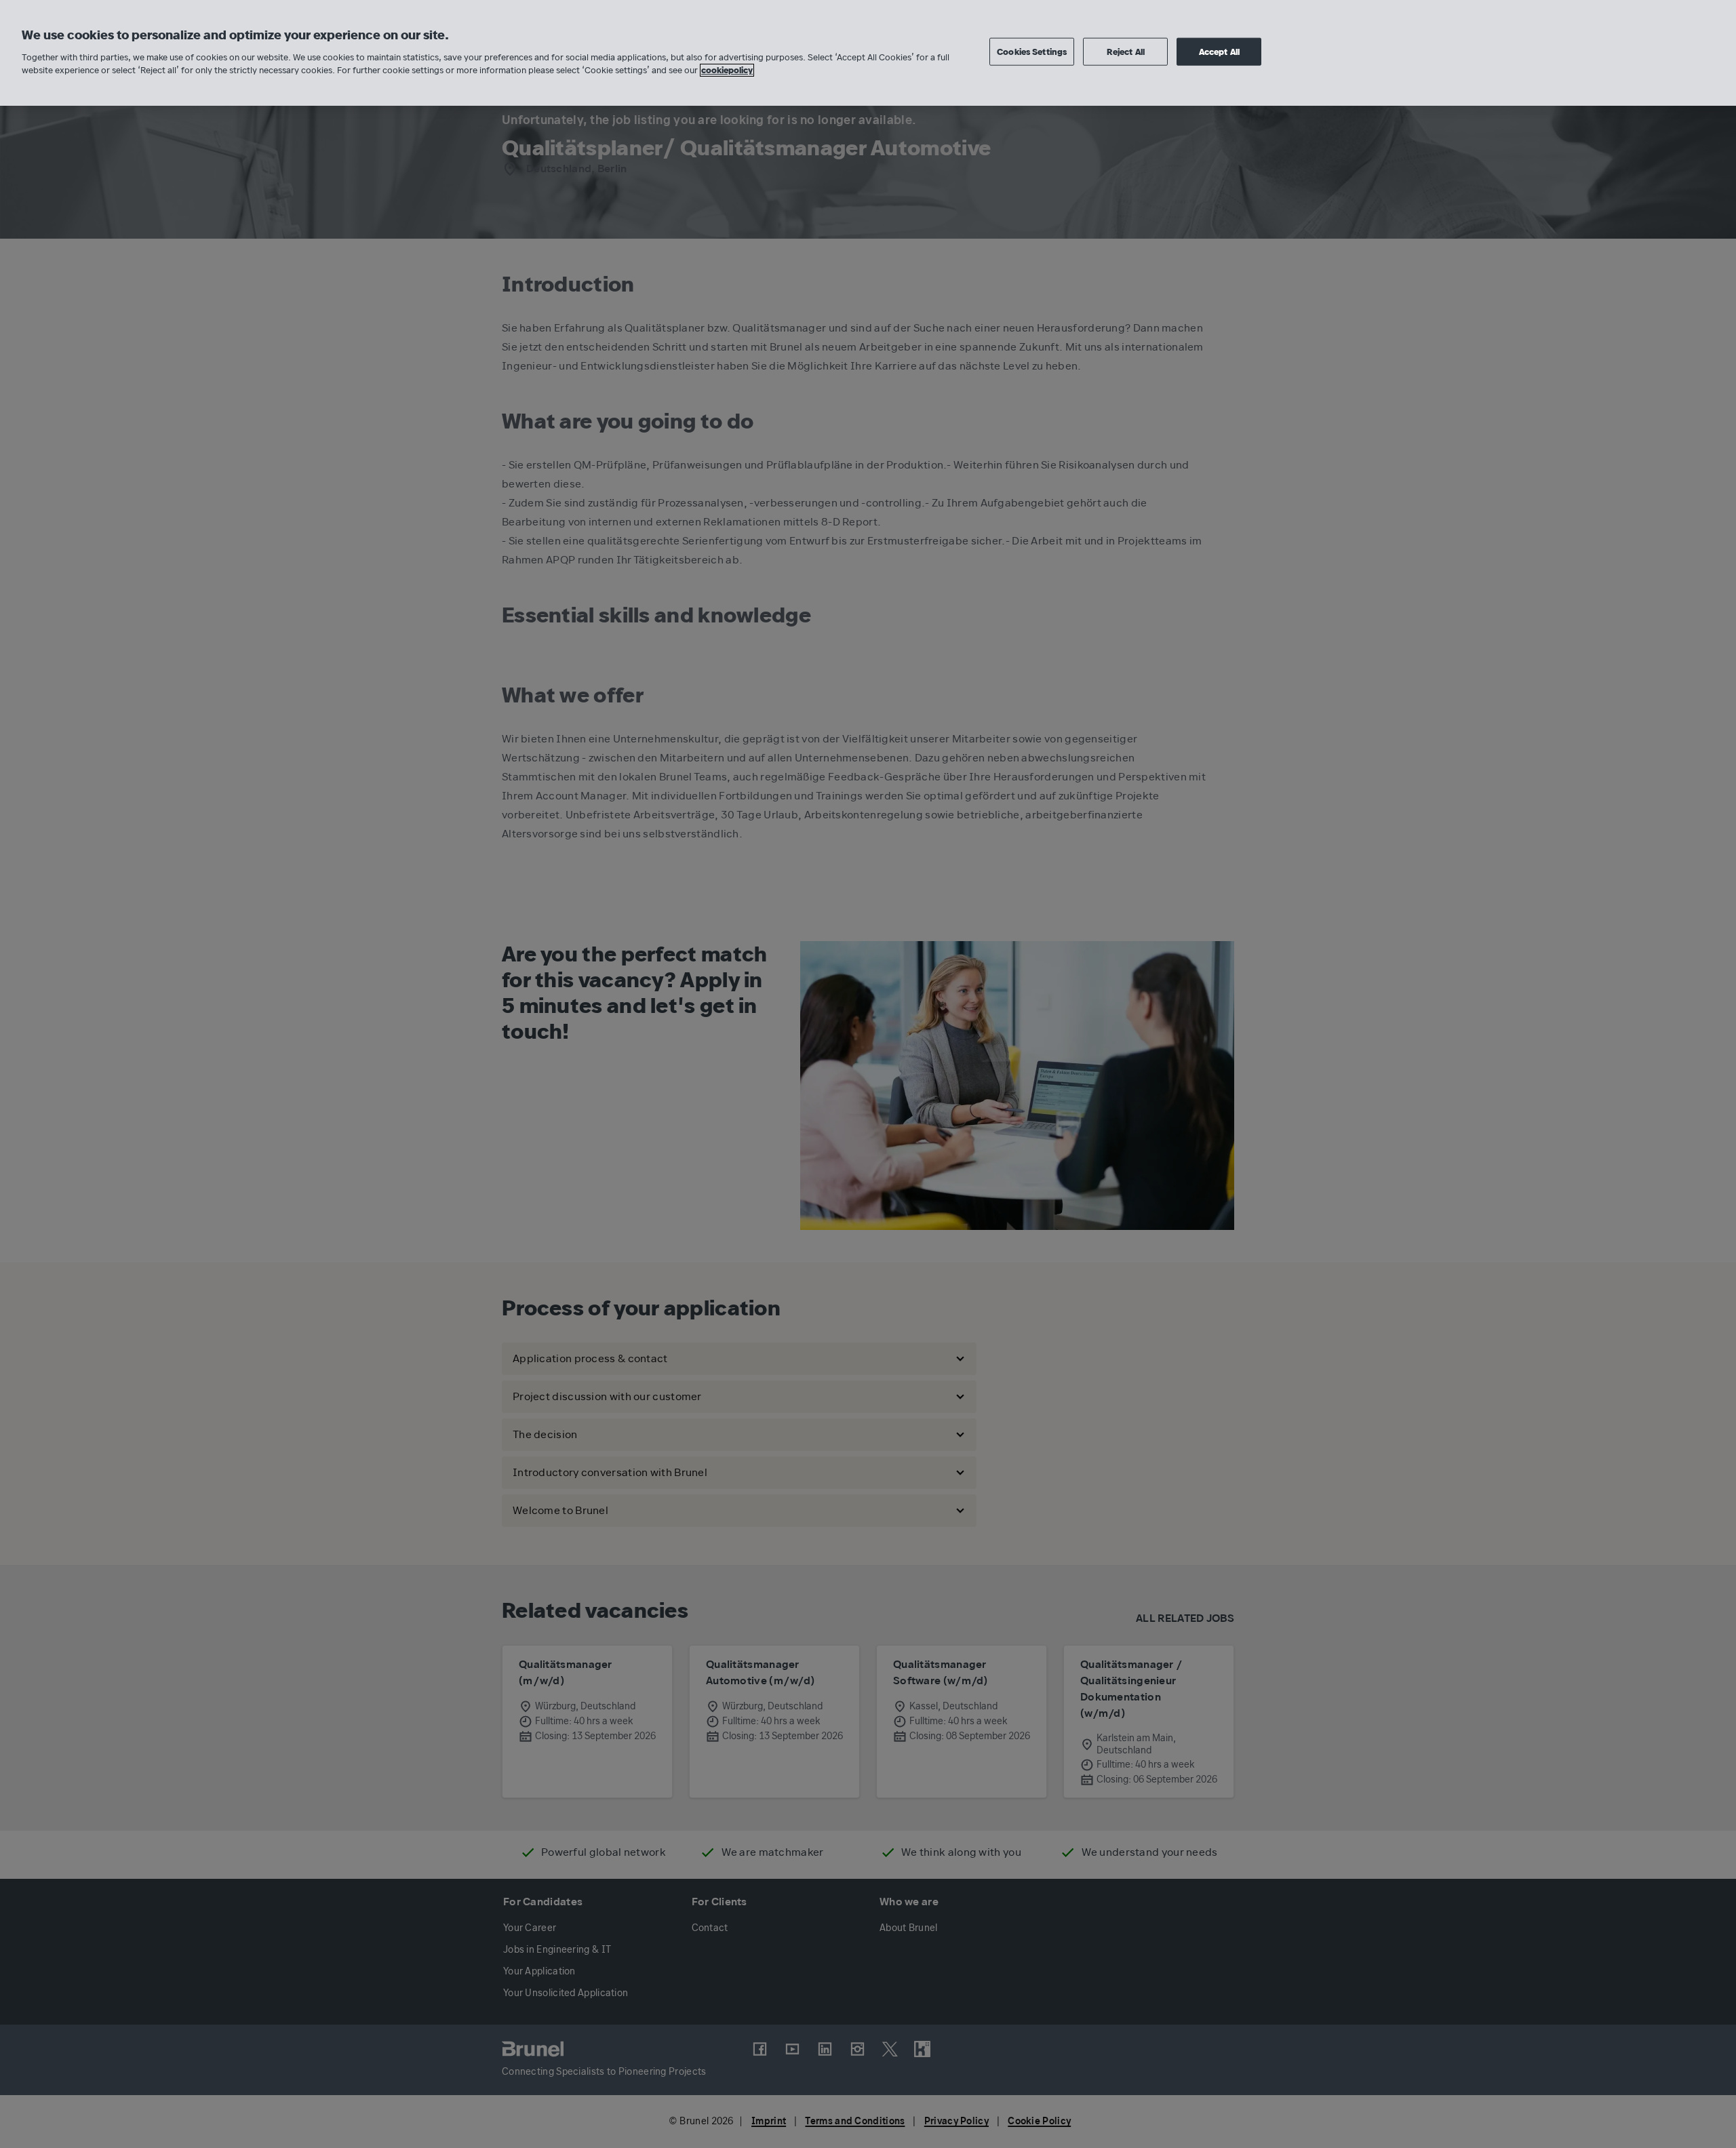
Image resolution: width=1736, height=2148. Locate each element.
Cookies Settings (1032, 52)
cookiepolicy (727, 70)
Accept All (1219, 52)
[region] (868, 53)
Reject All (1126, 52)
